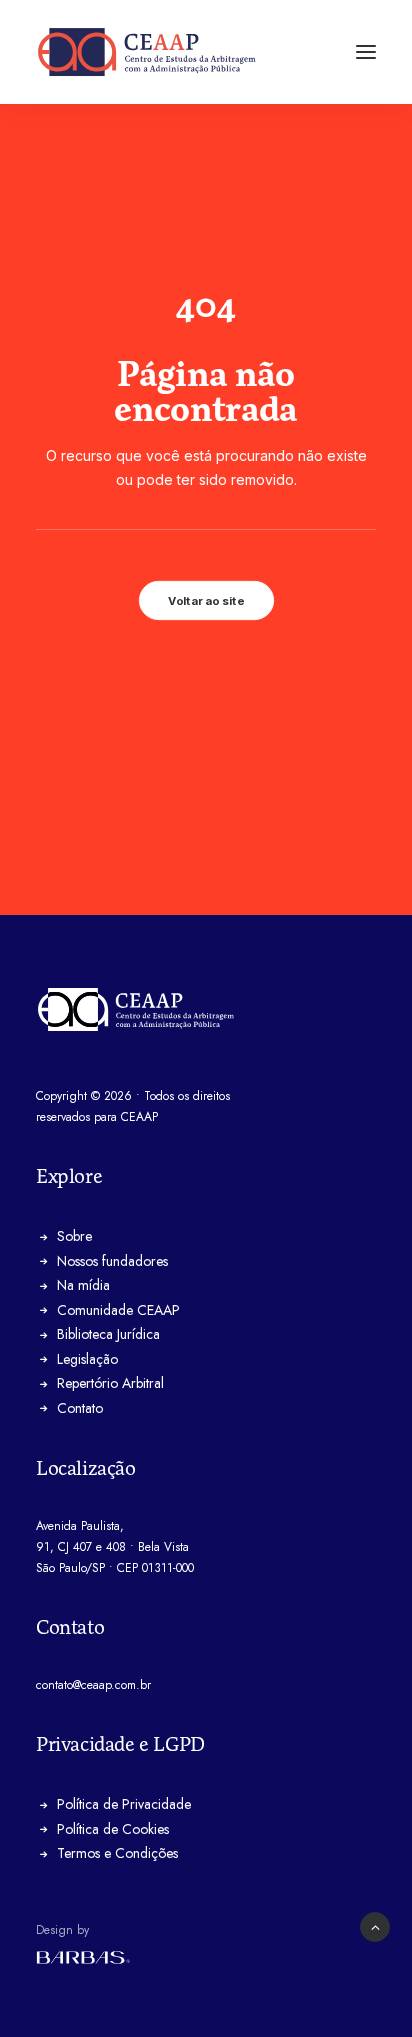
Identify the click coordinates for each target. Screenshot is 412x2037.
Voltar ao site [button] (206, 600)
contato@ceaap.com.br (93, 1685)
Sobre (74, 1236)
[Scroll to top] (375, 1925)
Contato (80, 1408)
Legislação (87, 1359)
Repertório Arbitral (110, 1383)
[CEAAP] (147, 52)
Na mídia (83, 1285)
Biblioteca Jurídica (108, 1334)
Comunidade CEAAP (118, 1310)
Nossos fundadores (112, 1261)
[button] (366, 52)
